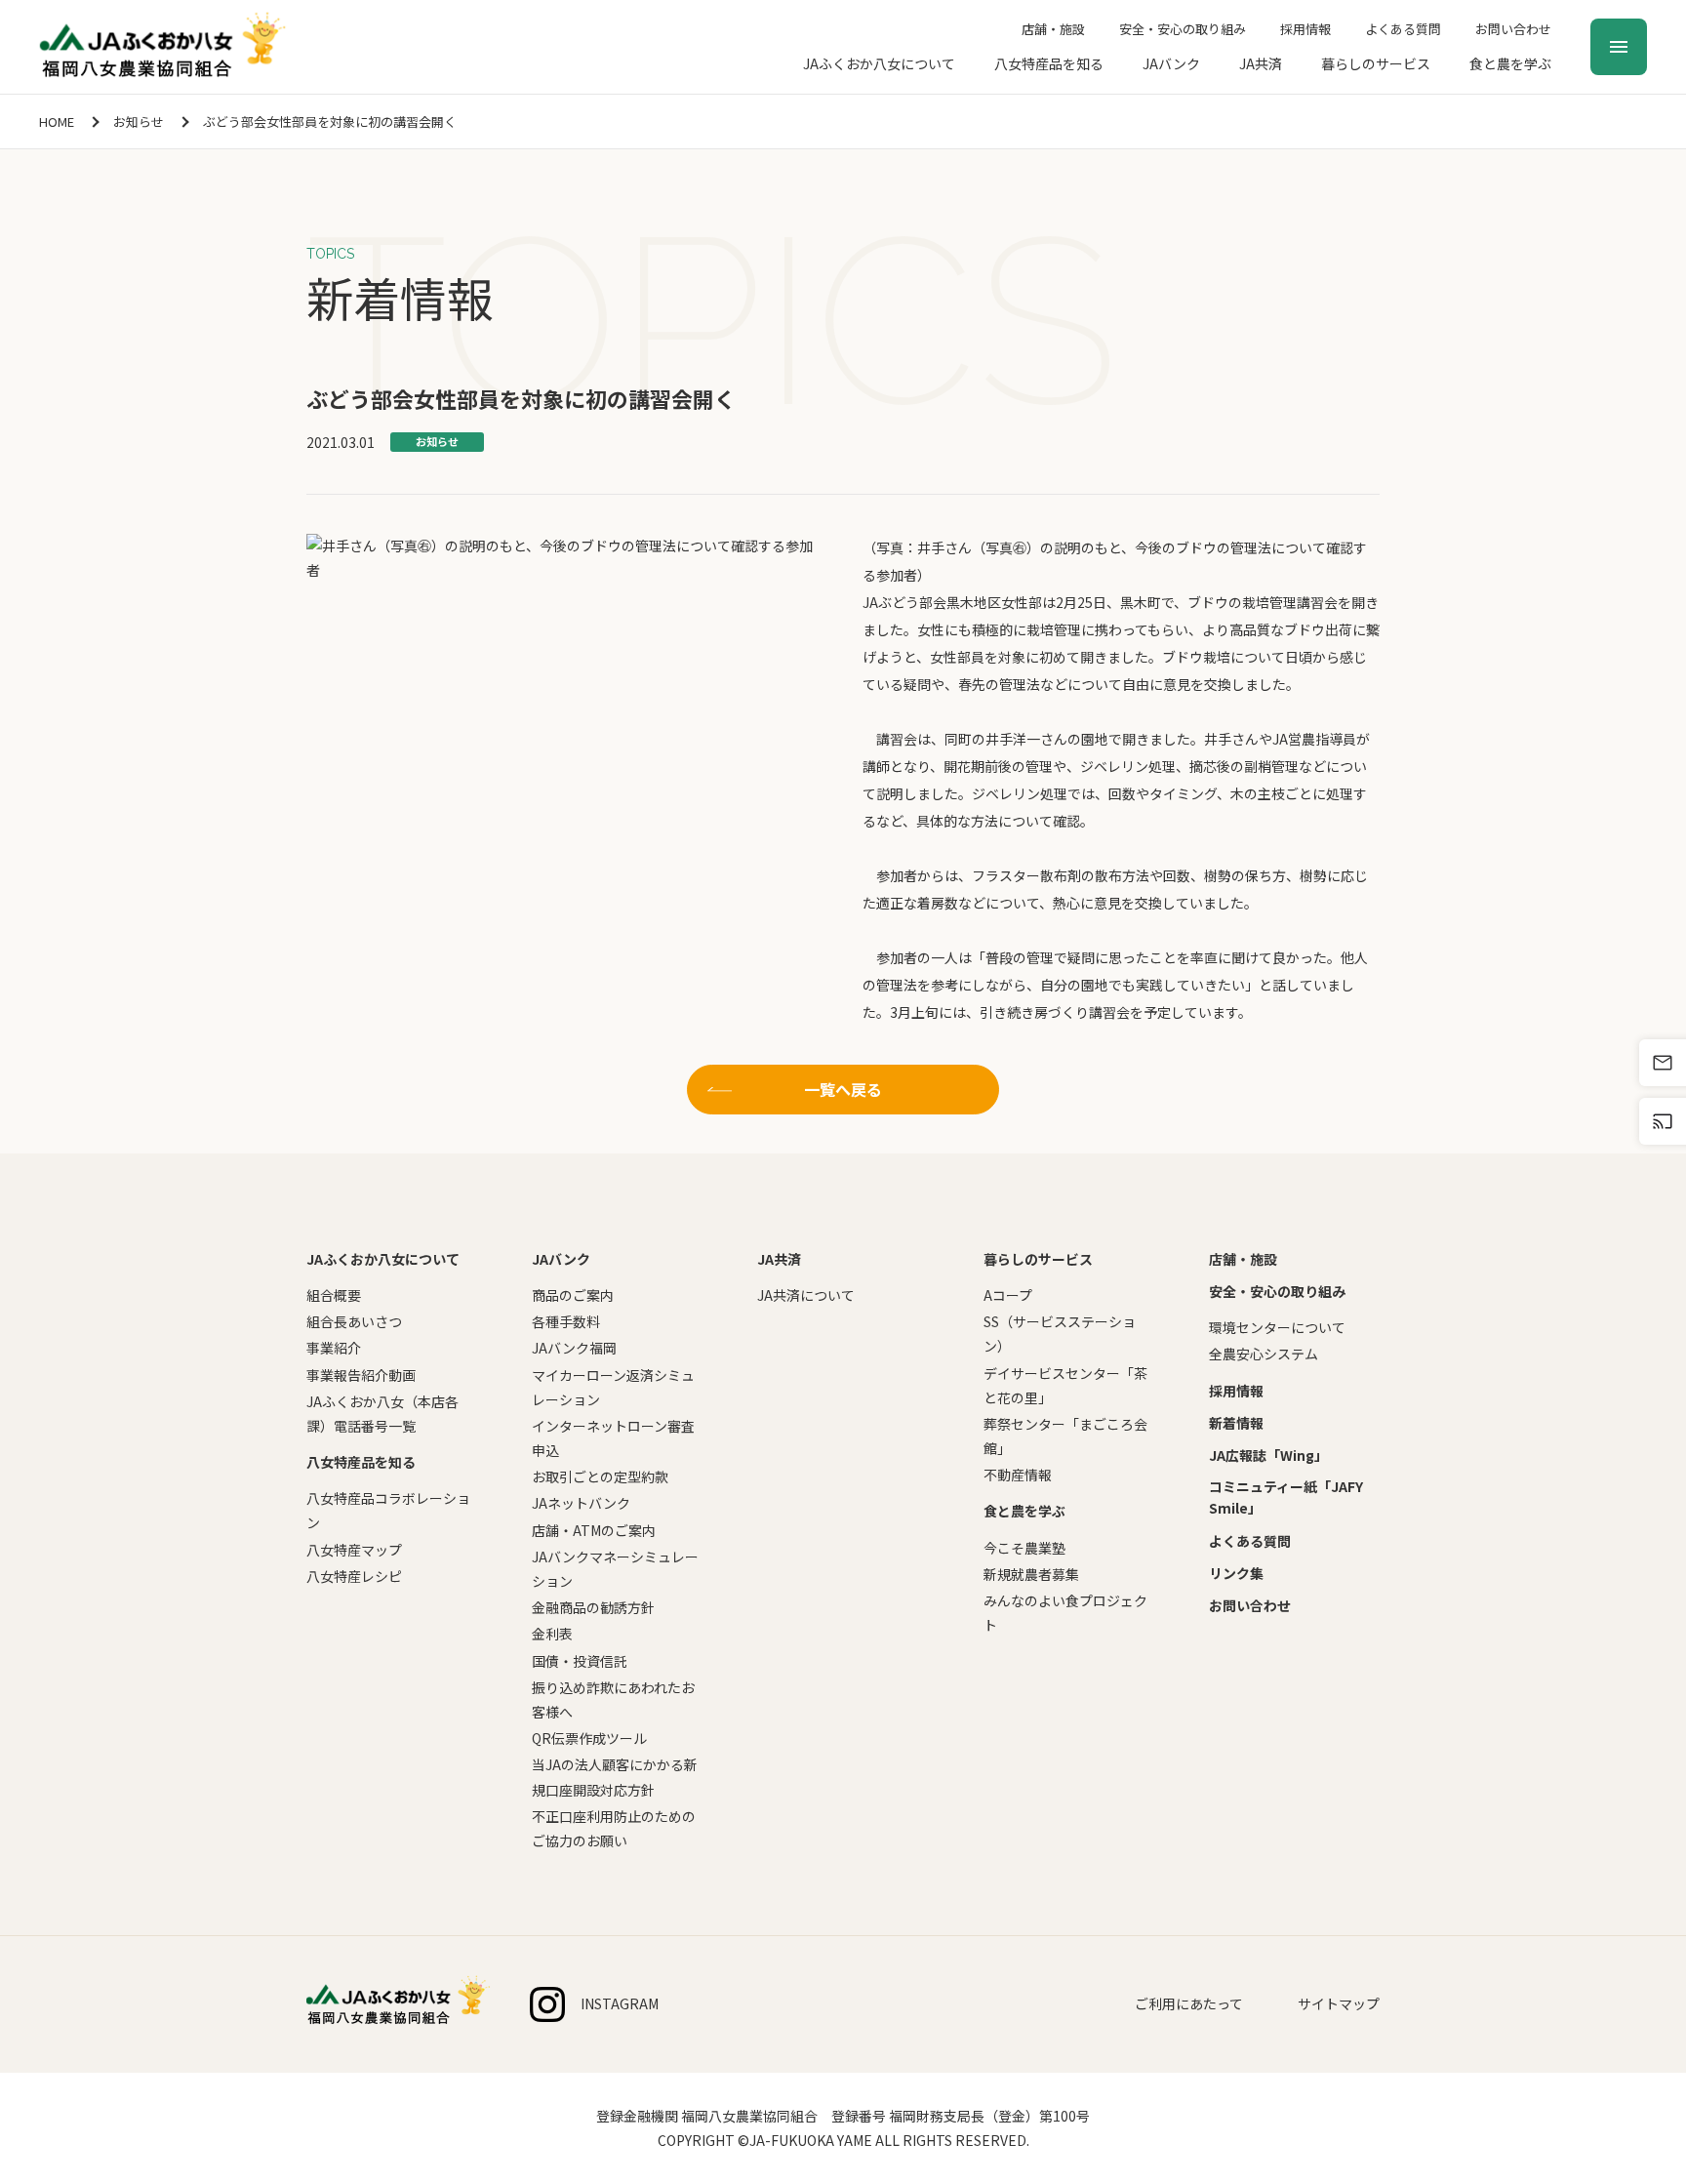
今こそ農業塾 (1024, 1548)
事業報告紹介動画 (361, 1375)
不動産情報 (1018, 1475)
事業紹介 (334, 1348)
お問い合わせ (1513, 29)
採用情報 (1305, 29)
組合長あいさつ (354, 1321)
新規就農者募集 (1031, 1574)
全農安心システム (1264, 1354)
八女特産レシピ (354, 1576)
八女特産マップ (354, 1550)
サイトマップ (1339, 2003)
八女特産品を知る (1049, 63)
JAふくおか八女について (879, 63)
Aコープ (1008, 1295)
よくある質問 (1403, 29)
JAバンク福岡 (574, 1348)
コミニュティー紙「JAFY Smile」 (1286, 1497)
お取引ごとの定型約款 (600, 1476)
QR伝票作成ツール (589, 1738)
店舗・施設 (1053, 29)
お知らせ (139, 121)
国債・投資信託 (580, 1661)
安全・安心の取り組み (1183, 29)
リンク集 (1236, 1573)
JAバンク (1171, 63)
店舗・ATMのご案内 (594, 1530)
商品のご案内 (573, 1295)
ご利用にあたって (1189, 2003)
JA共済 (1261, 63)
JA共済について (806, 1295)
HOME (57, 121)
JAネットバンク (581, 1503)
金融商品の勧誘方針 (593, 1607)
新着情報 (1236, 1423)
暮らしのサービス (1376, 63)
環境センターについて (1277, 1327)
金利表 (552, 1634)
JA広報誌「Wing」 (1268, 1455)
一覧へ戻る (843, 1089)
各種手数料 (566, 1321)
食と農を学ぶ (1510, 63)
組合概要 (334, 1295)
